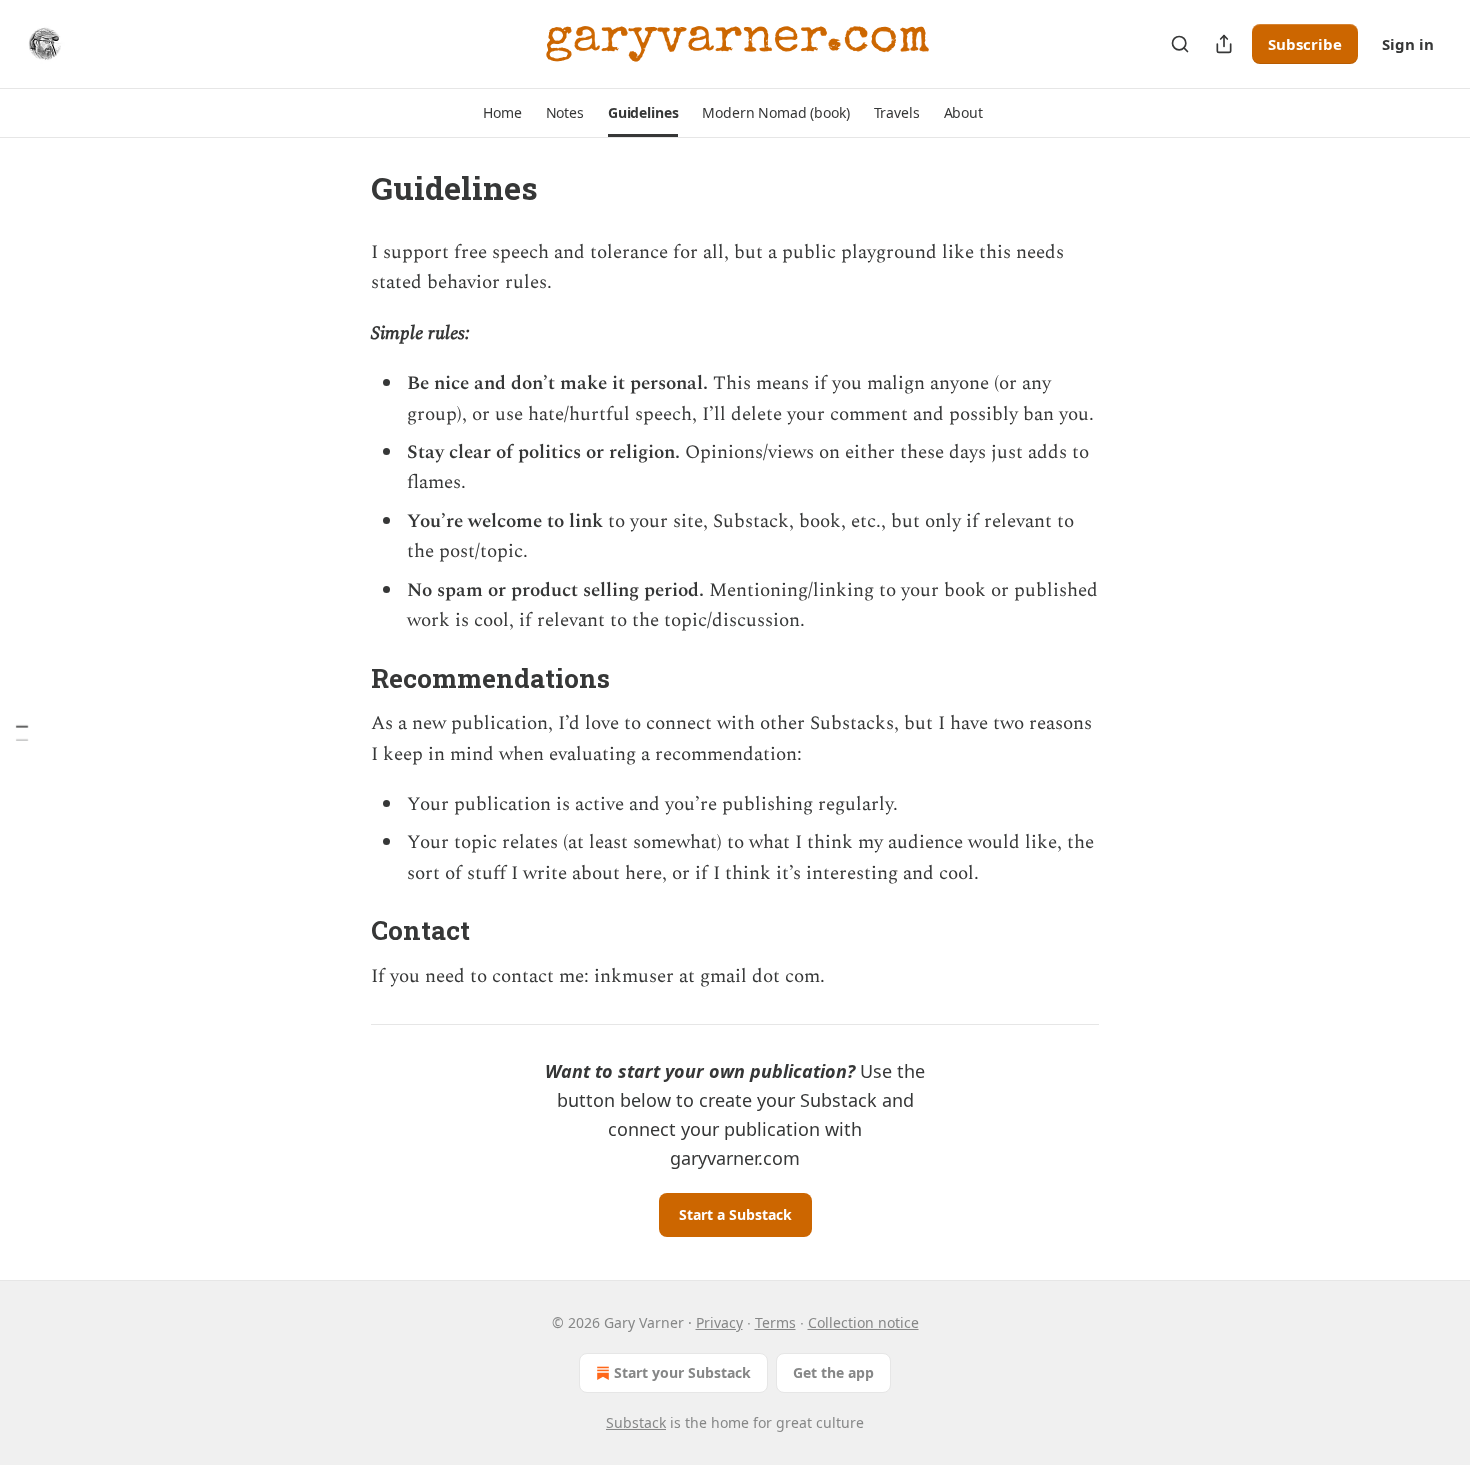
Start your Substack (682, 1372)
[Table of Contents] (22, 732)
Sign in (1408, 44)
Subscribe (1305, 44)
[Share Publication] (1224, 44)
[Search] (1180, 44)
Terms (775, 1322)
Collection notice (863, 1322)
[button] (502, 113)
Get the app (833, 1372)
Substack (636, 1422)
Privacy (719, 1322)
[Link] (343, 678)
